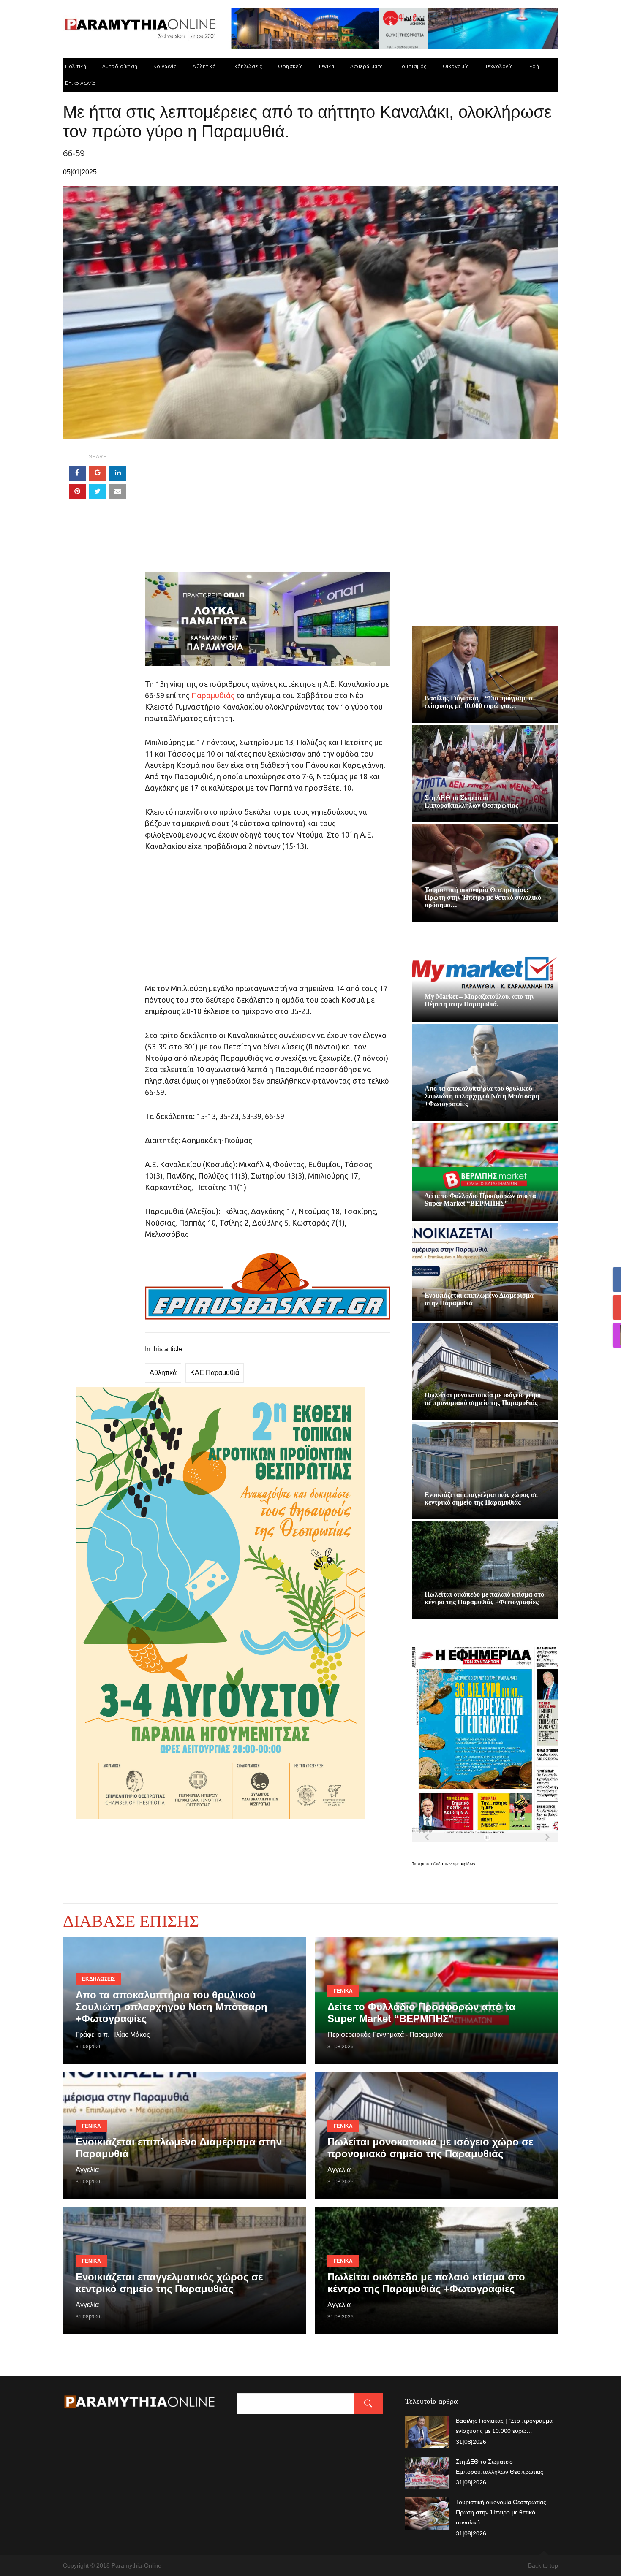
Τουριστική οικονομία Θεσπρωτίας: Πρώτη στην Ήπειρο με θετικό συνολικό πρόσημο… (483, 897)
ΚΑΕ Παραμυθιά (215, 1373)
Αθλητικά (204, 66)
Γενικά (327, 66)
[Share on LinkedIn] (118, 473)
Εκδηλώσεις (247, 66)
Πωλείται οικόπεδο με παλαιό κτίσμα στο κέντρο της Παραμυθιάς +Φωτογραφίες (484, 1598)
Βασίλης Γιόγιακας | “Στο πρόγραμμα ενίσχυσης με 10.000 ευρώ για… (479, 702)
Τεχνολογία (499, 66)
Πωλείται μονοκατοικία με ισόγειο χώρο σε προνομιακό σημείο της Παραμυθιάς (483, 1399)
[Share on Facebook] (77, 473)
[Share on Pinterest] (77, 492)
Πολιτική (76, 66)
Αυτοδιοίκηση (120, 66)
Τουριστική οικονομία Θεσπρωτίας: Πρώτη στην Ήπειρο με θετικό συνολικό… (502, 2512)
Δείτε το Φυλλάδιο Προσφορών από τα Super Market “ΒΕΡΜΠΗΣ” (480, 1200)
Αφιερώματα (367, 66)
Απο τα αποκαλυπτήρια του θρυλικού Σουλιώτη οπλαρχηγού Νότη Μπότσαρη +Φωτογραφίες (482, 1096)
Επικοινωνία (80, 83)
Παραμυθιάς (214, 695)
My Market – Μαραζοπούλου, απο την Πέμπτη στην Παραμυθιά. (479, 1000)
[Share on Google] (98, 473)
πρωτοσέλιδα (431, 1864)
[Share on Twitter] (98, 492)
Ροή (534, 66)
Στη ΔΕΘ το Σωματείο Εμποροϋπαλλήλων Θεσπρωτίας (471, 801)
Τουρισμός (413, 66)
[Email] (118, 492)
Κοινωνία (165, 66)
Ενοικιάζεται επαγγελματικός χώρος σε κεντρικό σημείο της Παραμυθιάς (481, 1498)
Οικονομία (456, 66)
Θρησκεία (290, 66)
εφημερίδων (464, 1864)
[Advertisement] (268, 513)
